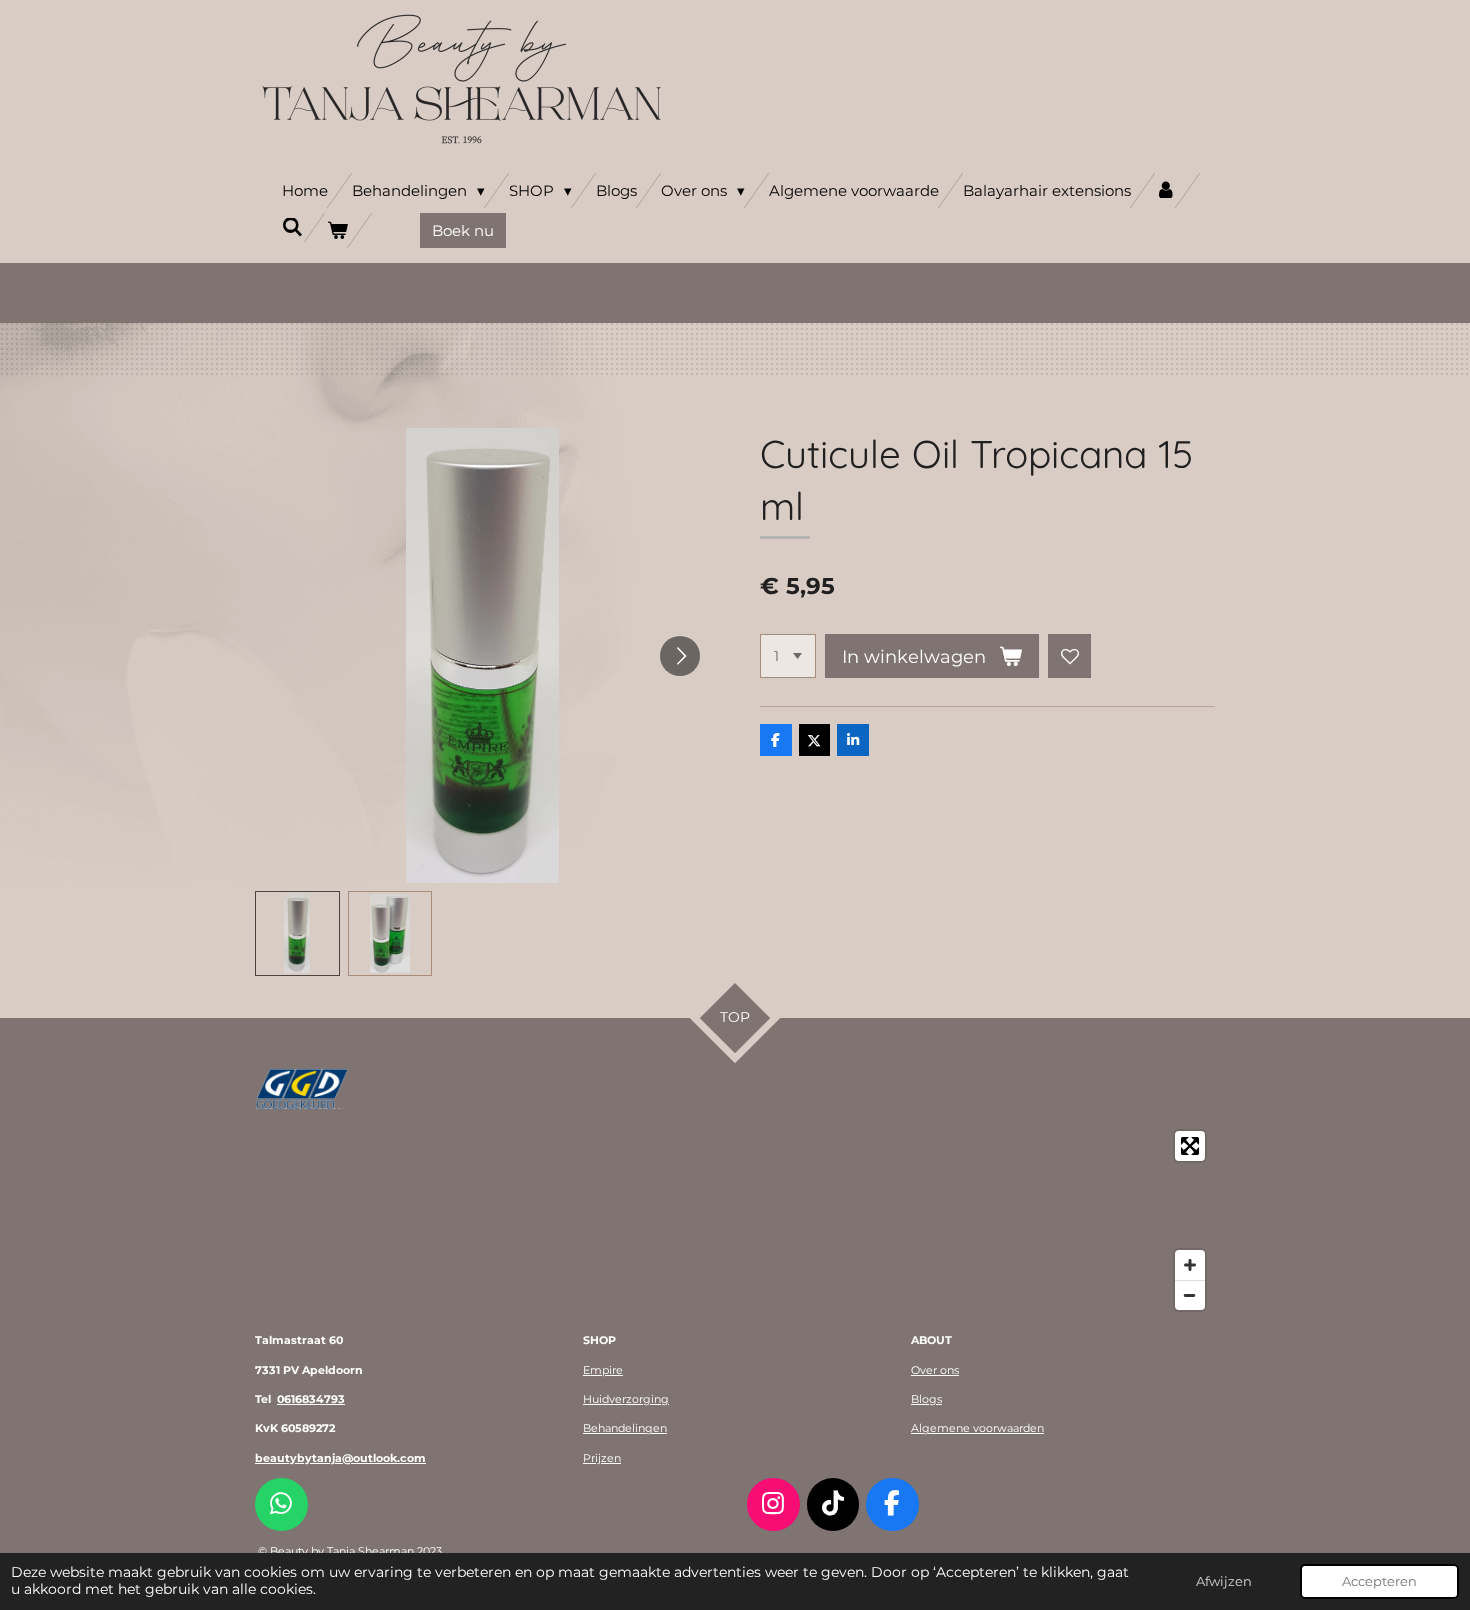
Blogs (926, 1399)
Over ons (935, 1370)
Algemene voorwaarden (977, 1428)
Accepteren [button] (1379, 1581)
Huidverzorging (626, 1399)
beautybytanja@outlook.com (340, 1458)
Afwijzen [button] (1224, 1581)
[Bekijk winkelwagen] (337, 230)
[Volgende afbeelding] (680, 656)
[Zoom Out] (1190, 1295)
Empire (603, 1370)
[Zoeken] (292, 227)
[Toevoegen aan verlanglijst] (1070, 656)
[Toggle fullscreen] (1190, 1146)
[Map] (735, 1220)
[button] (297, 933)
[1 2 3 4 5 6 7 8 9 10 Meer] (788, 656)
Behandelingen (625, 1428)
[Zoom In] (1190, 1265)
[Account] (1165, 190)
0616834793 (311, 1399)
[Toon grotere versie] (302, 1089)
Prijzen (602, 1458)
